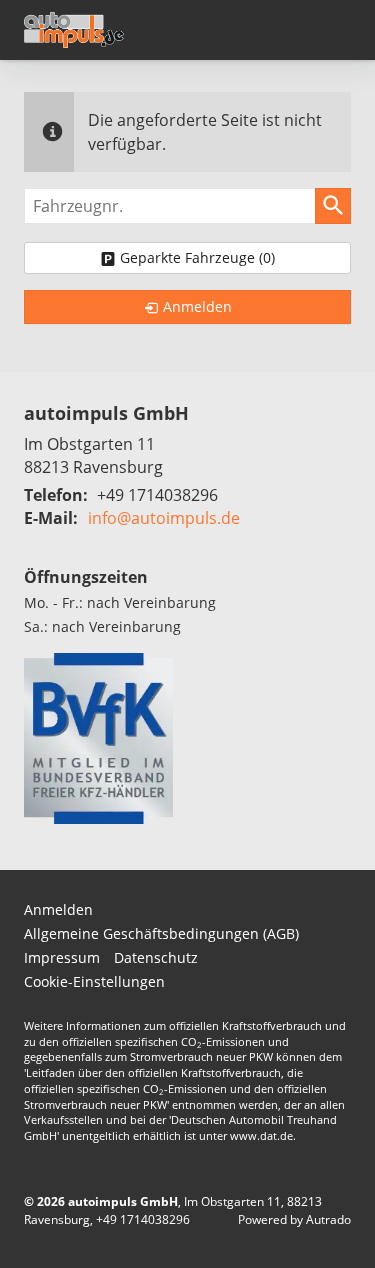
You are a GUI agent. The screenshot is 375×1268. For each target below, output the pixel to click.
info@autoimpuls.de (164, 518)
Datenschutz (156, 957)
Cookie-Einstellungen (94, 981)
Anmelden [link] (197, 306)
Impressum (62, 957)
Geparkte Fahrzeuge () (197, 257)
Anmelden (58, 909)
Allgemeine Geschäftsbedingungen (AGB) (161, 933)
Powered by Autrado (294, 1219)
